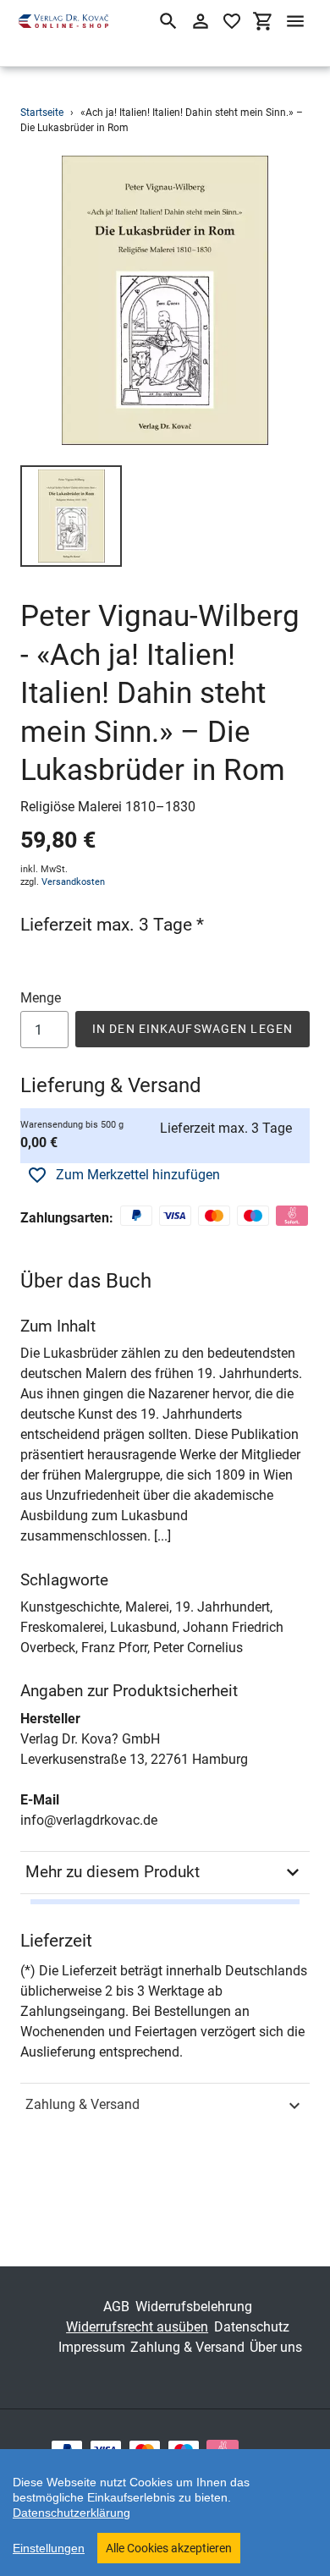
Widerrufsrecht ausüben (137, 2327)
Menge (41, 998)
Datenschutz (252, 2327)
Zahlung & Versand (82, 2104)
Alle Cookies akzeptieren (169, 2548)
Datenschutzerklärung (71, 2513)
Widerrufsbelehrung (194, 2307)
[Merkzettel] (232, 21)
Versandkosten (73, 882)
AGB (116, 2307)
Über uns (276, 2347)
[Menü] (295, 21)
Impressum (92, 2347)
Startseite (42, 113)
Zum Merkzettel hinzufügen (138, 1175)
